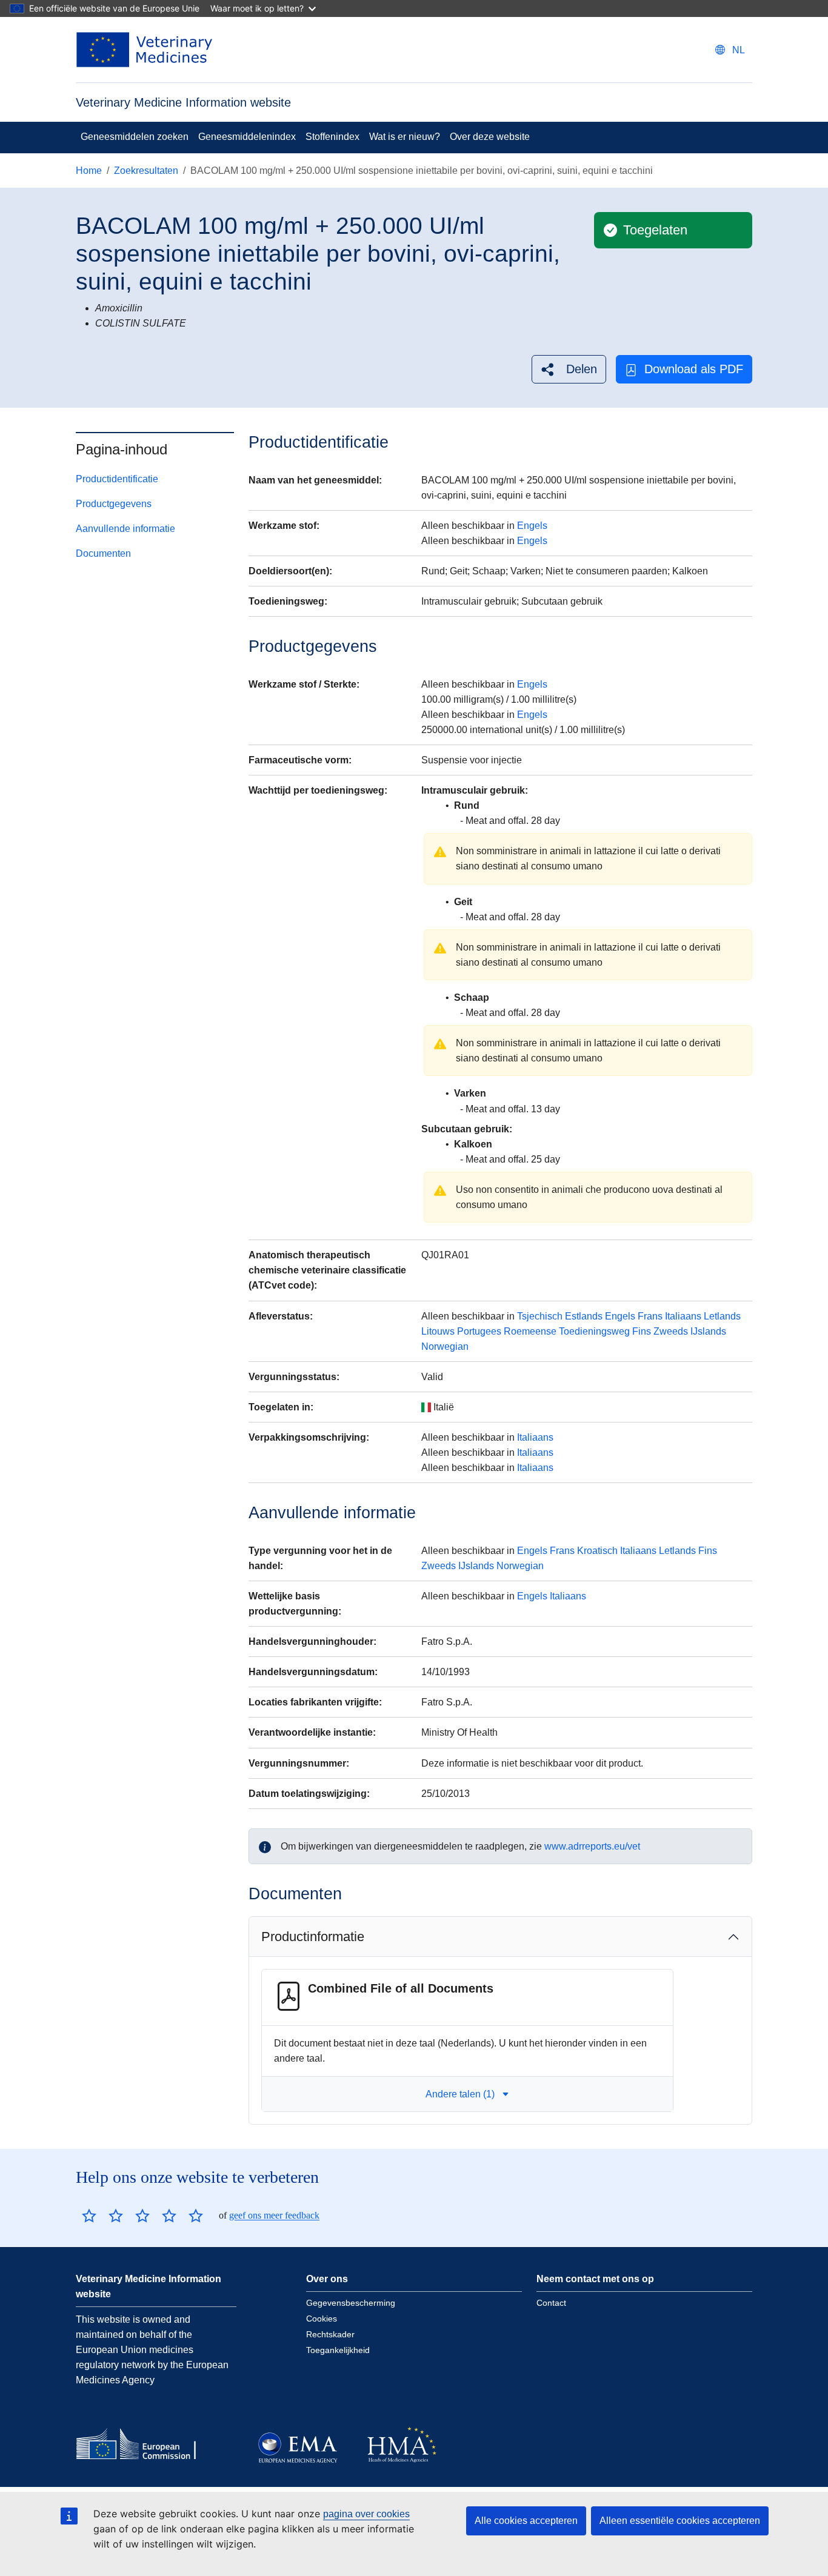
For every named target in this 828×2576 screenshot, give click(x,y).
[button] (569, 369)
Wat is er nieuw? (405, 137)
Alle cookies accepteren (526, 2521)
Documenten (103, 553)
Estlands (584, 1316)
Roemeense (530, 1331)
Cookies (322, 2319)
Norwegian (445, 1346)
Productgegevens (114, 504)
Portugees (479, 1331)
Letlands (722, 1316)
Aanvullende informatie (125, 529)
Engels (532, 526)
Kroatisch (597, 1551)
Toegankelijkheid (338, 2350)
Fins (642, 1331)
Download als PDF (694, 369)
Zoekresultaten (146, 171)
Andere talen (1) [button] (460, 2094)
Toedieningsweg (594, 1331)
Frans (650, 1316)
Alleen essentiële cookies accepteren (680, 2521)
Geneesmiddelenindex (247, 137)
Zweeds (671, 1331)
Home (89, 171)
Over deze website (490, 137)
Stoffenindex (332, 137)
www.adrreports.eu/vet (592, 1846)
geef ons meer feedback (274, 2215)
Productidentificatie (117, 479)
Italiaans (683, 1316)
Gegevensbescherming (351, 2303)
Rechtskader (330, 2334)
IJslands (708, 1331)
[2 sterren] (102, 2216)
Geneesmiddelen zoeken (135, 137)
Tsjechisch (540, 1316)
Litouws (438, 1331)
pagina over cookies (366, 2514)
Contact (551, 2303)
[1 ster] (89, 2216)
